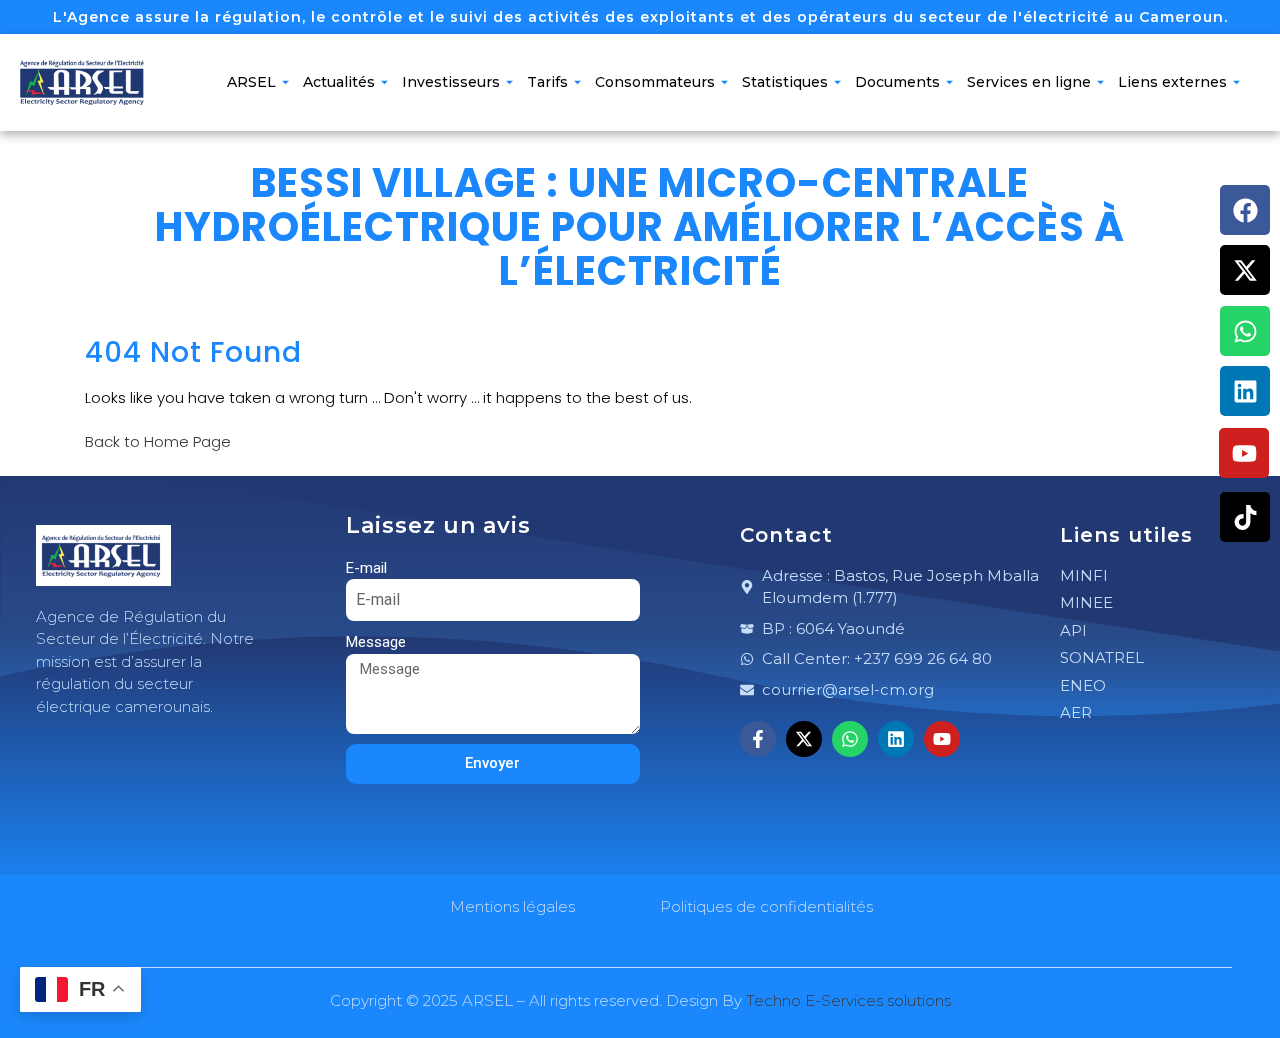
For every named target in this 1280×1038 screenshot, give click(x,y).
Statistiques (785, 82)
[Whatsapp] (1245, 331)
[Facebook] (1245, 210)
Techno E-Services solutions (848, 1000)
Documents (897, 82)
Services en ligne (1029, 82)
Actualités (339, 82)
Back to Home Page (158, 441)
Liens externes (1172, 82)
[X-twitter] (1245, 270)
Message (376, 642)
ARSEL (251, 82)
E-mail (366, 568)
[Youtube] (1244, 453)
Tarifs (547, 82)
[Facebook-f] (758, 739)
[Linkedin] (1245, 391)
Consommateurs (655, 82)
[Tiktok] (1245, 517)
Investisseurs (451, 82)
